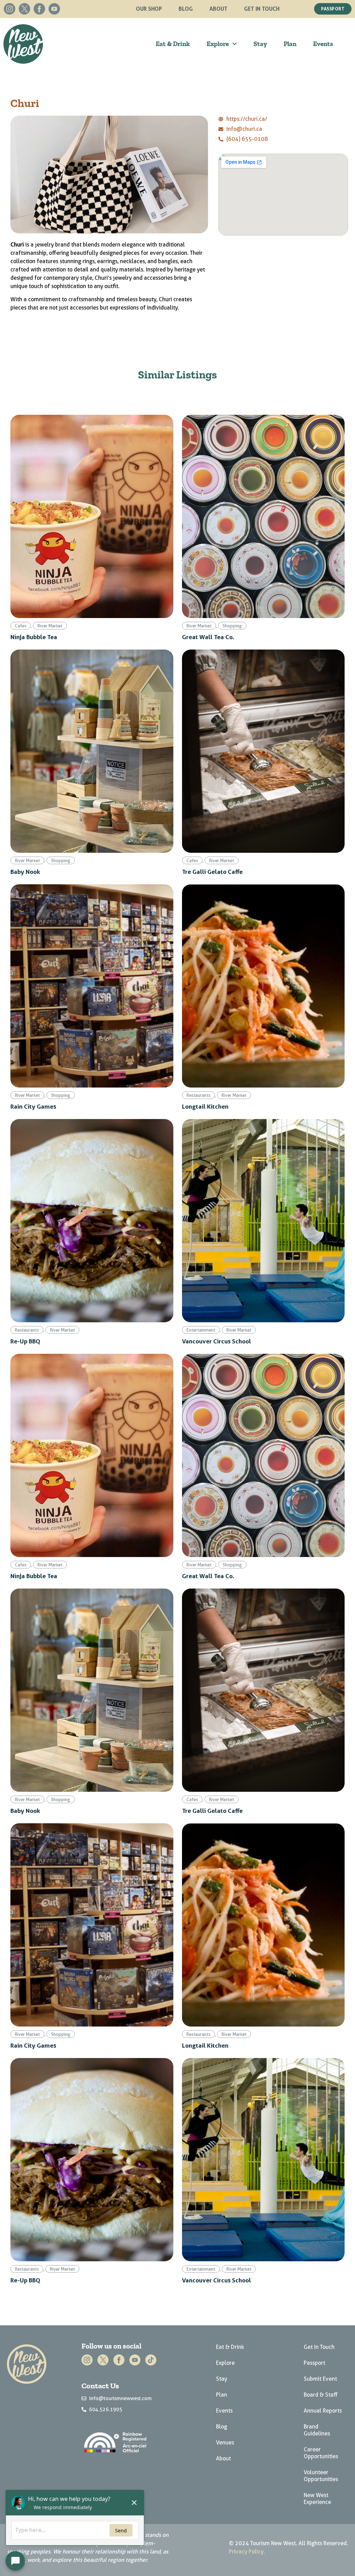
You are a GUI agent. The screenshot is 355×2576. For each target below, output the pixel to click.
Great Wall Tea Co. (208, 637)
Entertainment (201, 1330)
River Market (50, 626)
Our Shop (149, 9)
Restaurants (198, 1095)
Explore (218, 44)
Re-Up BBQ (25, 1341)
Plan (290, 44)
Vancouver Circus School (217, 1341)
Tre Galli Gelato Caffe (212, 871)
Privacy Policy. (247, 2552)
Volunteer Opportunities (321, 2476)
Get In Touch (262, 9)
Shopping (232, 626)
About (218, 9)
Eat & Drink (173, 44)
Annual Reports (323, 2411)
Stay (260, 44)
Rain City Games (33, 1106)
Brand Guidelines (317, 2430)
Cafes (21, 626)
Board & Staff (321, 2395)
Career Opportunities (321, 2453)
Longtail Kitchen (205, 1106)
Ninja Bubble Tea (34, 637)
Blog (186, 9)
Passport (314, 2363)
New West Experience (317, 2499)
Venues (225, 2443)
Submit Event (320, 2379)
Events (323, 44)
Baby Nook (25, 871)
